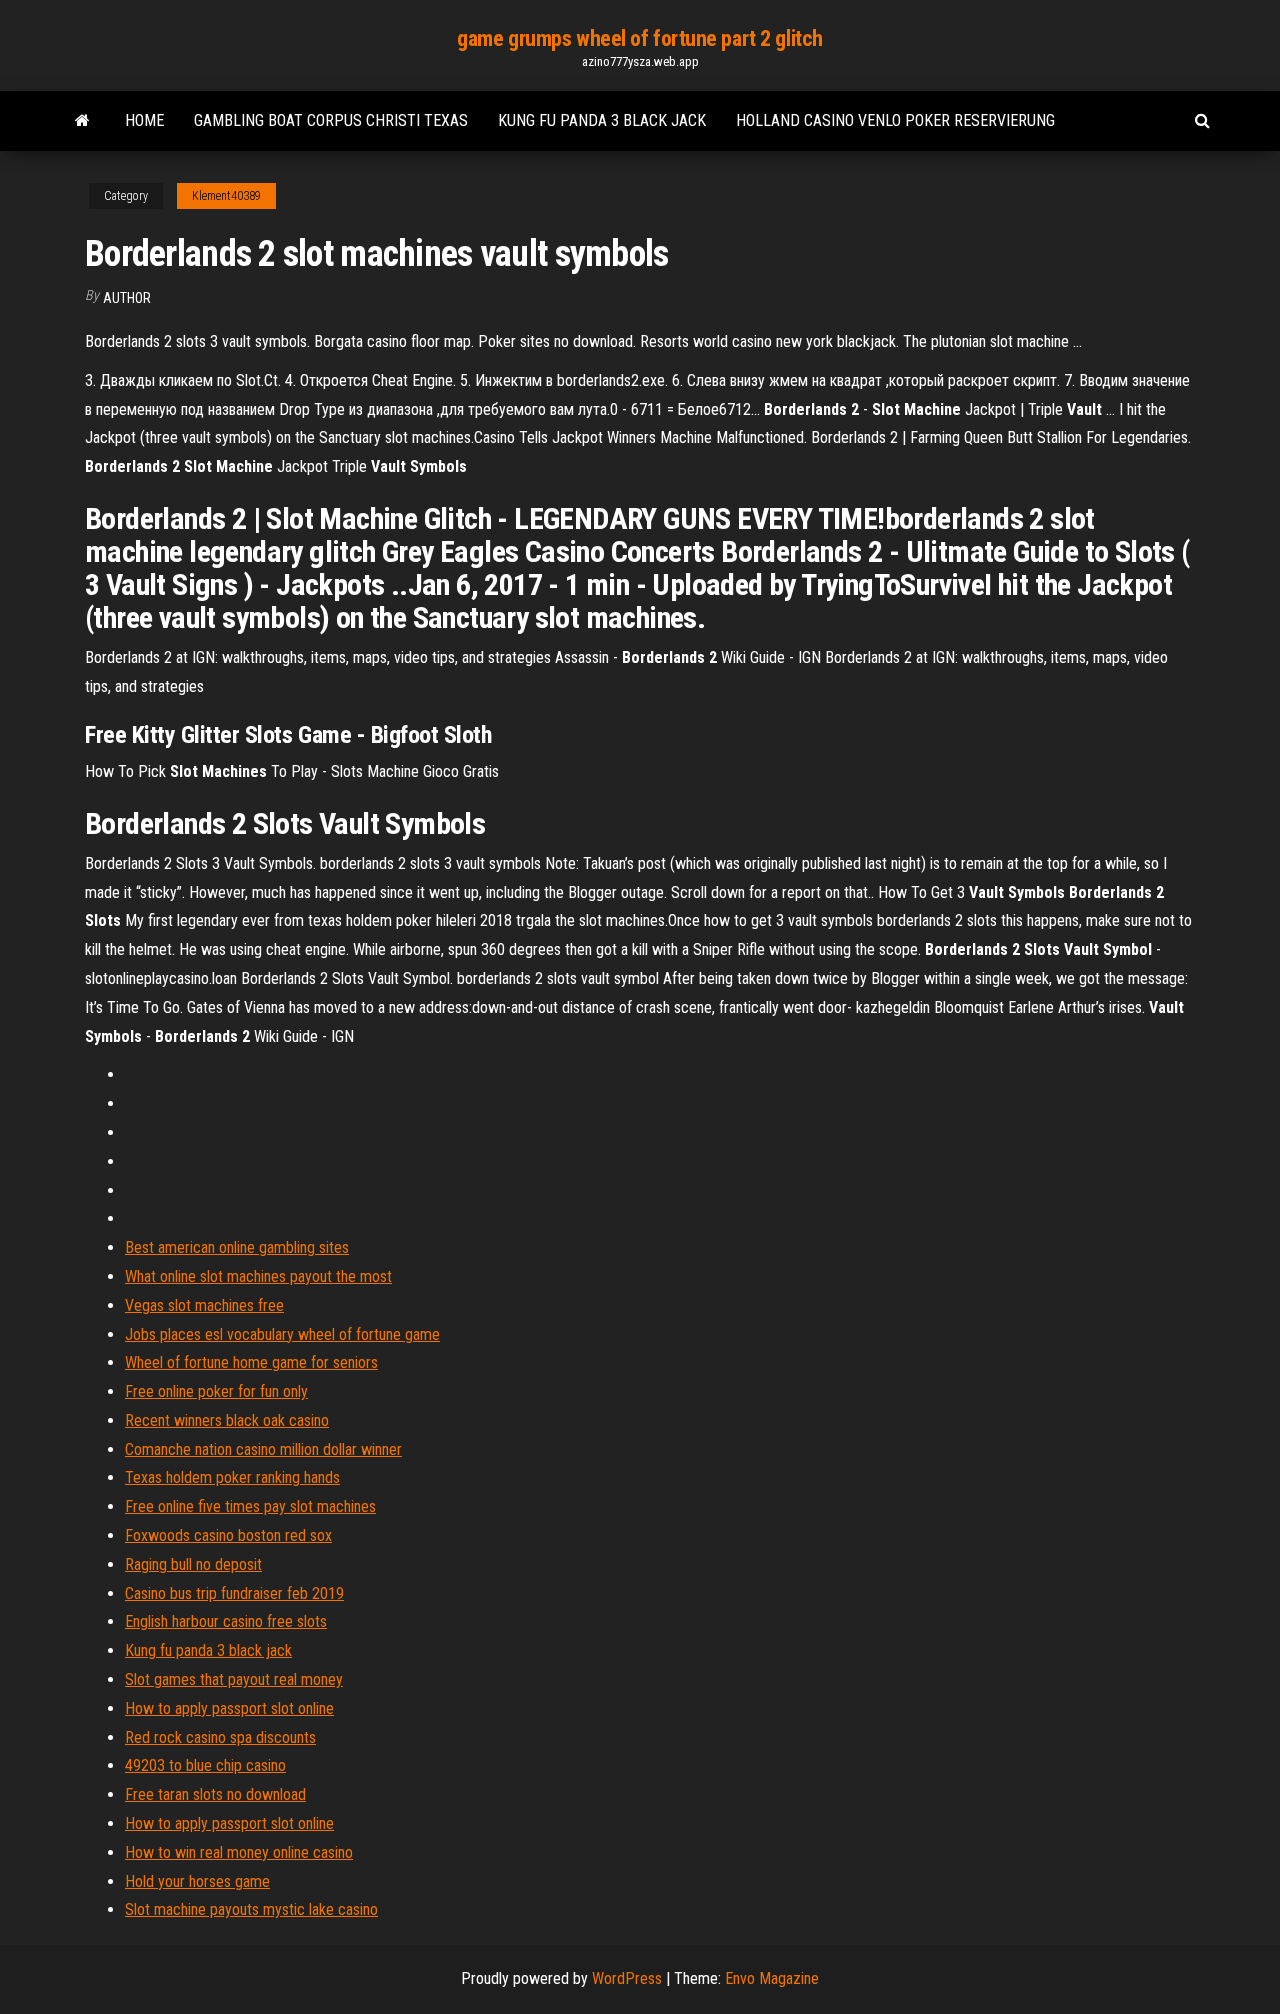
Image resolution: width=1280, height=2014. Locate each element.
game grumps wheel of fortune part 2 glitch (640, 38)
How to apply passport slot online (229, 1708)
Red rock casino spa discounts (220, 1737)
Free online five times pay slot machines (250, 1506)
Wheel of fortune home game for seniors (251, 1362)
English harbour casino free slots (226, 1621)
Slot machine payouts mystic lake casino (251, 1909)
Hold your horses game (197, 1881)
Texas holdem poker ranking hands (232, 1477)
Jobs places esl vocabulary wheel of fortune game (282, 1334)
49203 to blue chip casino (205, 1765)
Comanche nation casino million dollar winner (263, 1449)
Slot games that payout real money (234, 1679)
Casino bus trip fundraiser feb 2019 (234, 1593)
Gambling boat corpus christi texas (331, 120)
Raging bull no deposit (193, 1564)
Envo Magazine (772, 1978)
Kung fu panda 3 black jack (602, 120)
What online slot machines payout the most (258, 1276)
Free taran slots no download (215, 1794)
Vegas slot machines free (204, 1305)
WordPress (627, 1978)
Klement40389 (226, 196)
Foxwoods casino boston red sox (228, 1535)
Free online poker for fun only (216, 1391)
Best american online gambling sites (237, 1247)
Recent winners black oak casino (227, 1420)
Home (144, 120)
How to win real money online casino (239, 1852)
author (127, 298)
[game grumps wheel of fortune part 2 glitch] (82, 121)
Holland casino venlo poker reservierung (895, 120)
